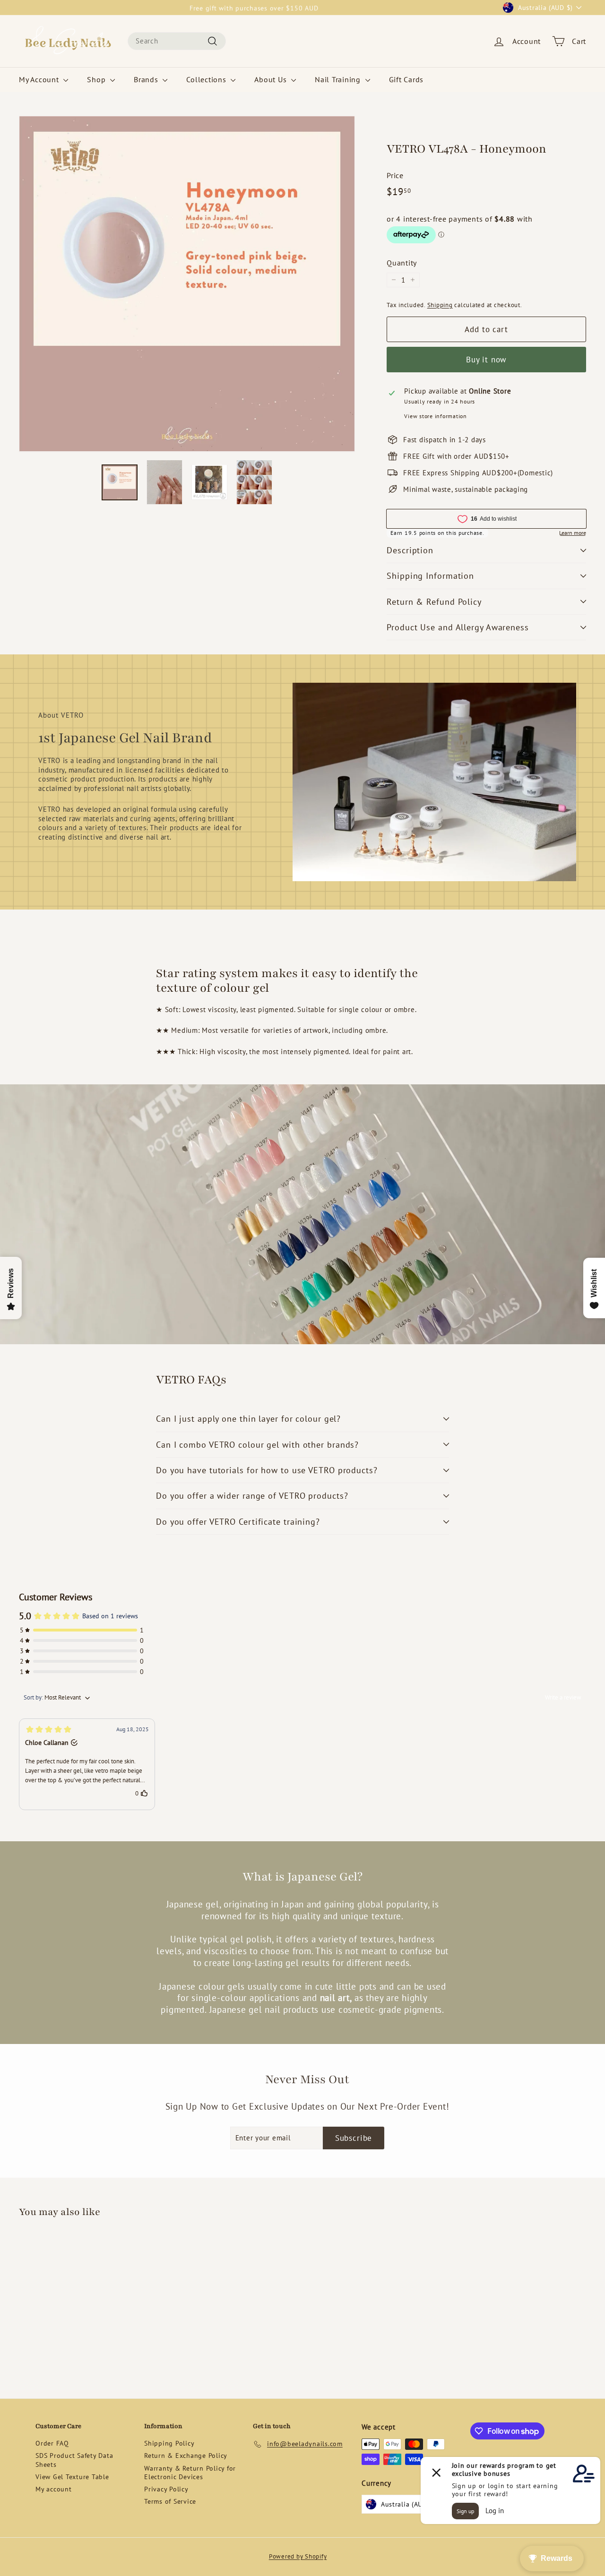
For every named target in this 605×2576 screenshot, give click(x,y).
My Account (40, 79)
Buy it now (487, 360)
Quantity (402, 263)
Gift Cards (406, 79)
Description (410, 550)
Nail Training (339, 79)
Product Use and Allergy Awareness (458, 627)
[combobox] (177, 41)
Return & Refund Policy (434, 602)
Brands (147, 79)
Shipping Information (430, 576)
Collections (207, 79)
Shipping (440, 305)
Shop (97, 79)
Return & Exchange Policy (186, 2456)
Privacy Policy (166, 2489)
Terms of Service (170, 2501)
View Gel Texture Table (72, 2477)
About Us (272, 79)
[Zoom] (187, 284)
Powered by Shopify (298, 2556)
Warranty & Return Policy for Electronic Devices (190, 2473)
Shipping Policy (169, 2443)
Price (395, 175)
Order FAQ (52, 2443)
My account (54, 2489)
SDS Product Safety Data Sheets (74, 2460)
